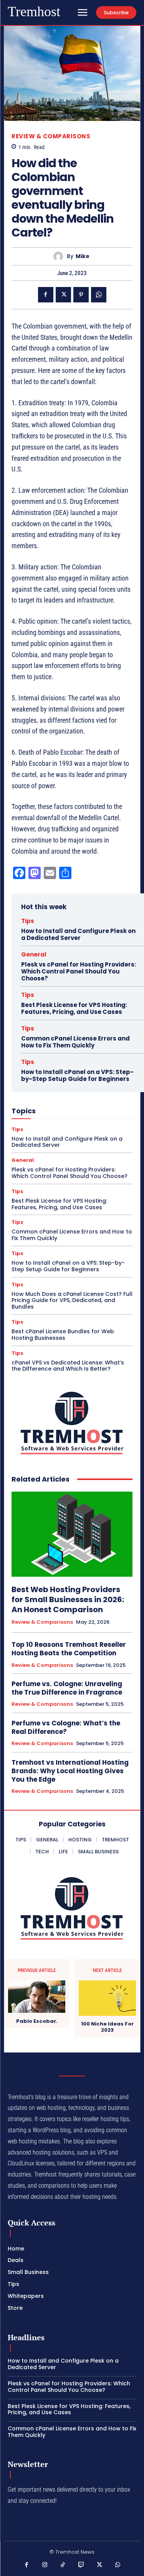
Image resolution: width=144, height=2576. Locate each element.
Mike (83, 256)
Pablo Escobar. (37, 2021)
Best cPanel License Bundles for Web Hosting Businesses (63, 1335)
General (34, 954)
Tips (28, 921)
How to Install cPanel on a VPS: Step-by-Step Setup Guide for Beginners (77, 1075)
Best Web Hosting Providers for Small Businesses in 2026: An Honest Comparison (68, 1599)
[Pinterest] (81, 295)
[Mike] (60, 256)
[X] (63, 295)
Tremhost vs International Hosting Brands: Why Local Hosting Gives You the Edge (70, 1771)
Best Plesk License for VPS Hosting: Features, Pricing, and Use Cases (74, 1008)
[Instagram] (45, 2565)
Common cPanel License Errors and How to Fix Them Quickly (75, 1042)
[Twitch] (81, 2565)
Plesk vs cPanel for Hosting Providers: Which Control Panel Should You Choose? (79, 971)
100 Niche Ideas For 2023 (107, 2027)
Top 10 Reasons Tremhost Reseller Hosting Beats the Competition (69, 1649)
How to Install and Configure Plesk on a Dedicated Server (78, 934)
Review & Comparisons (51, 136)
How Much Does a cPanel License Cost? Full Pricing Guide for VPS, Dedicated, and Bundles (72, 1301)
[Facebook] (46, 295)
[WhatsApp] (99, 295)
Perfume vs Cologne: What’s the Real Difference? (66, 1727)
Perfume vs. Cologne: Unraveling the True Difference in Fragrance (67, 1688)
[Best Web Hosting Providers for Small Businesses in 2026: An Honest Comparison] (72, 1534)
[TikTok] (63, 2565)
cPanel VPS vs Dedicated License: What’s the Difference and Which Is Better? (68, 1366)
